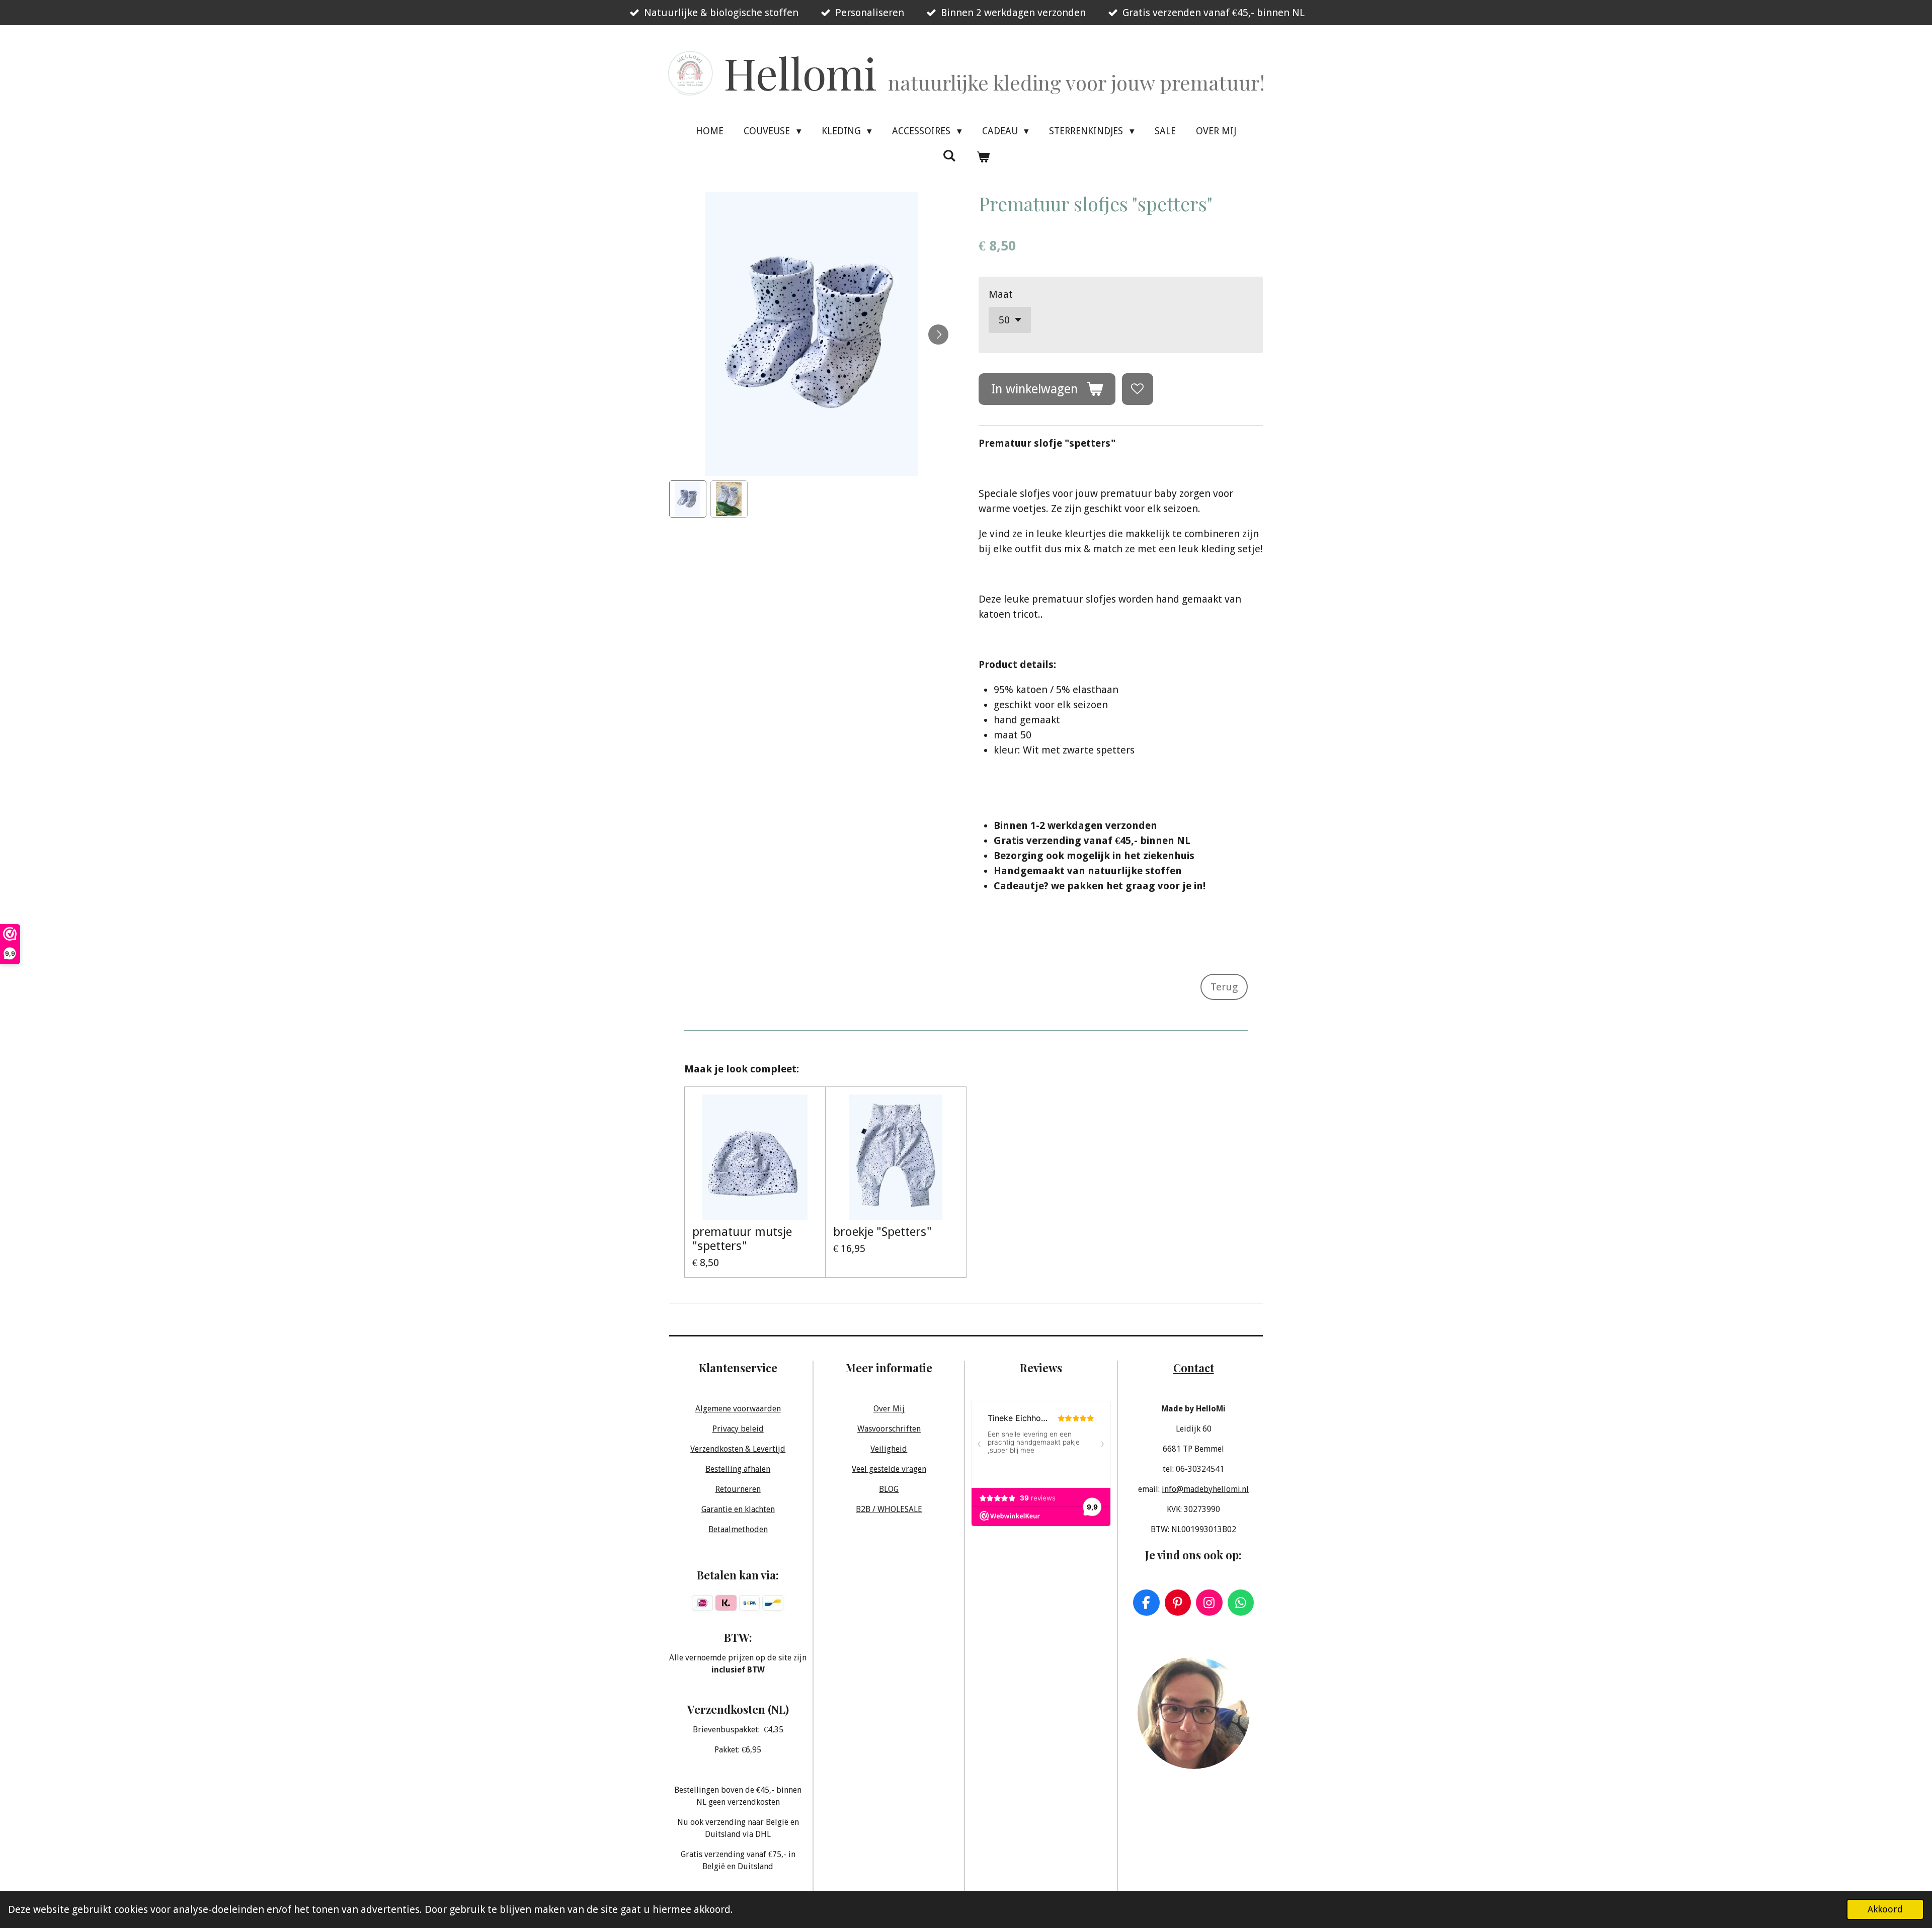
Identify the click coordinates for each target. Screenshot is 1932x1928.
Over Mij (889, 1409)
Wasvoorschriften (889, 1429)
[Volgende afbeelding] (938, 334)
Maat (1001, 294)
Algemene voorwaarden (738, 1409)
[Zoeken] (949, 156)
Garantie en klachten (738, 1509)
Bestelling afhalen (738, 1469)
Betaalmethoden (738, 1529)
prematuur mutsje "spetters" (742, 1239)
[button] (688, 499)
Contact (1194, 1367)
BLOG (889, 1489)
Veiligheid (889, 1449)
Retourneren (738, 1489)
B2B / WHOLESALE (889, 1509)
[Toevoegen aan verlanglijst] (1138, 389)
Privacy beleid (738, 1429)
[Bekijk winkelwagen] (983, 157)
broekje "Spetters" (882, 1232)
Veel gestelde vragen (889, 1469)
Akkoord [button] (1885, 1909)
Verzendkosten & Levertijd (738, 1449)
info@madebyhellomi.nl (1205, 1489)
